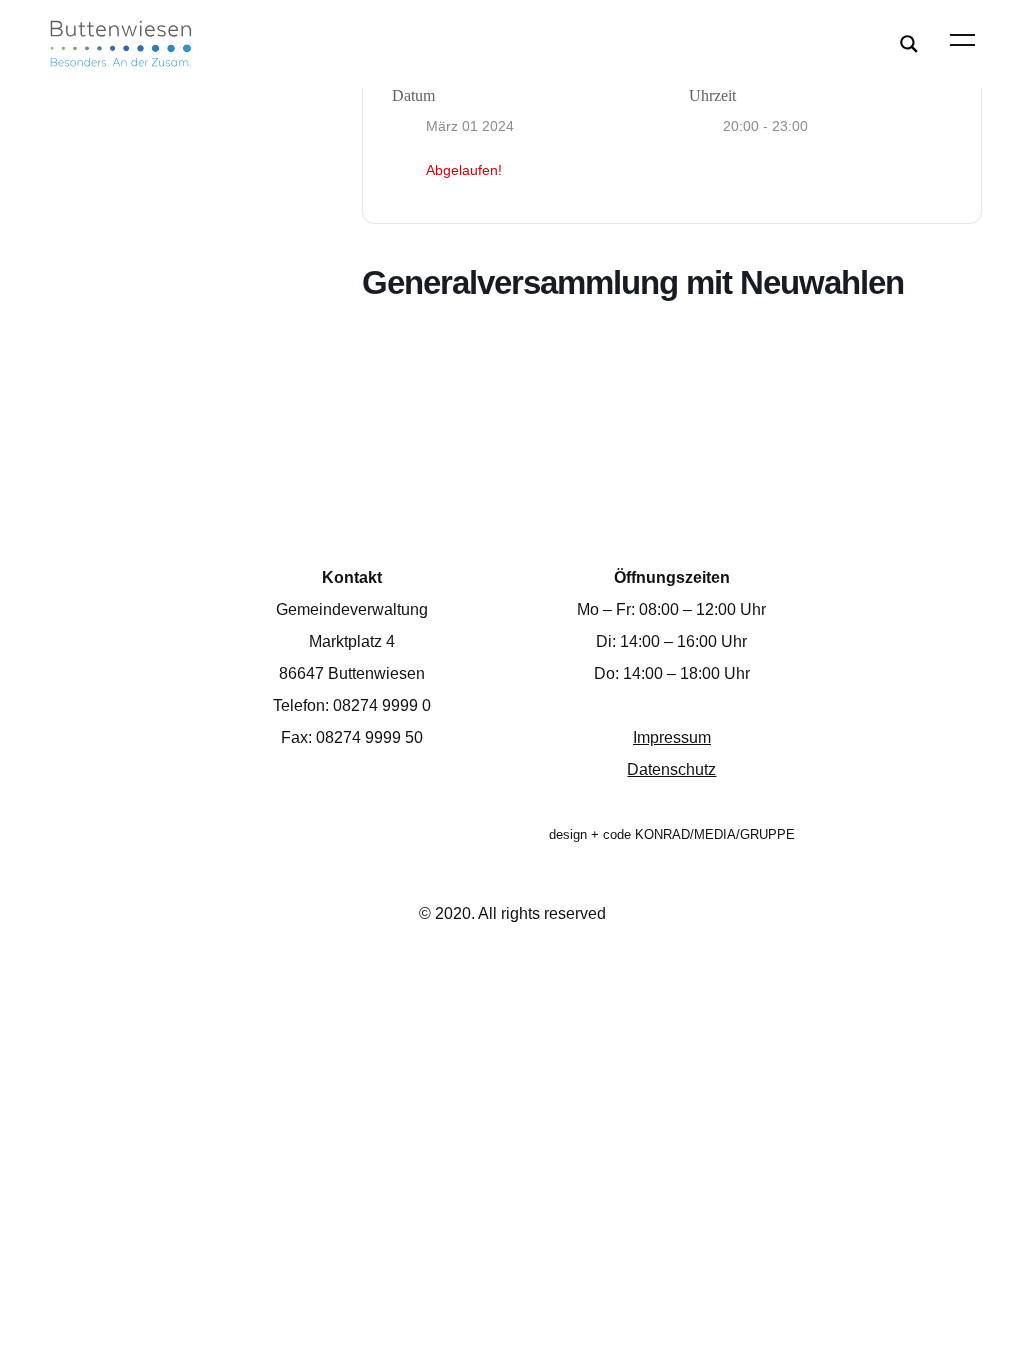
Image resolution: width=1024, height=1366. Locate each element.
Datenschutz (671, 769)
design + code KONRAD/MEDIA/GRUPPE (672, 834)
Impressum (672, 737)
